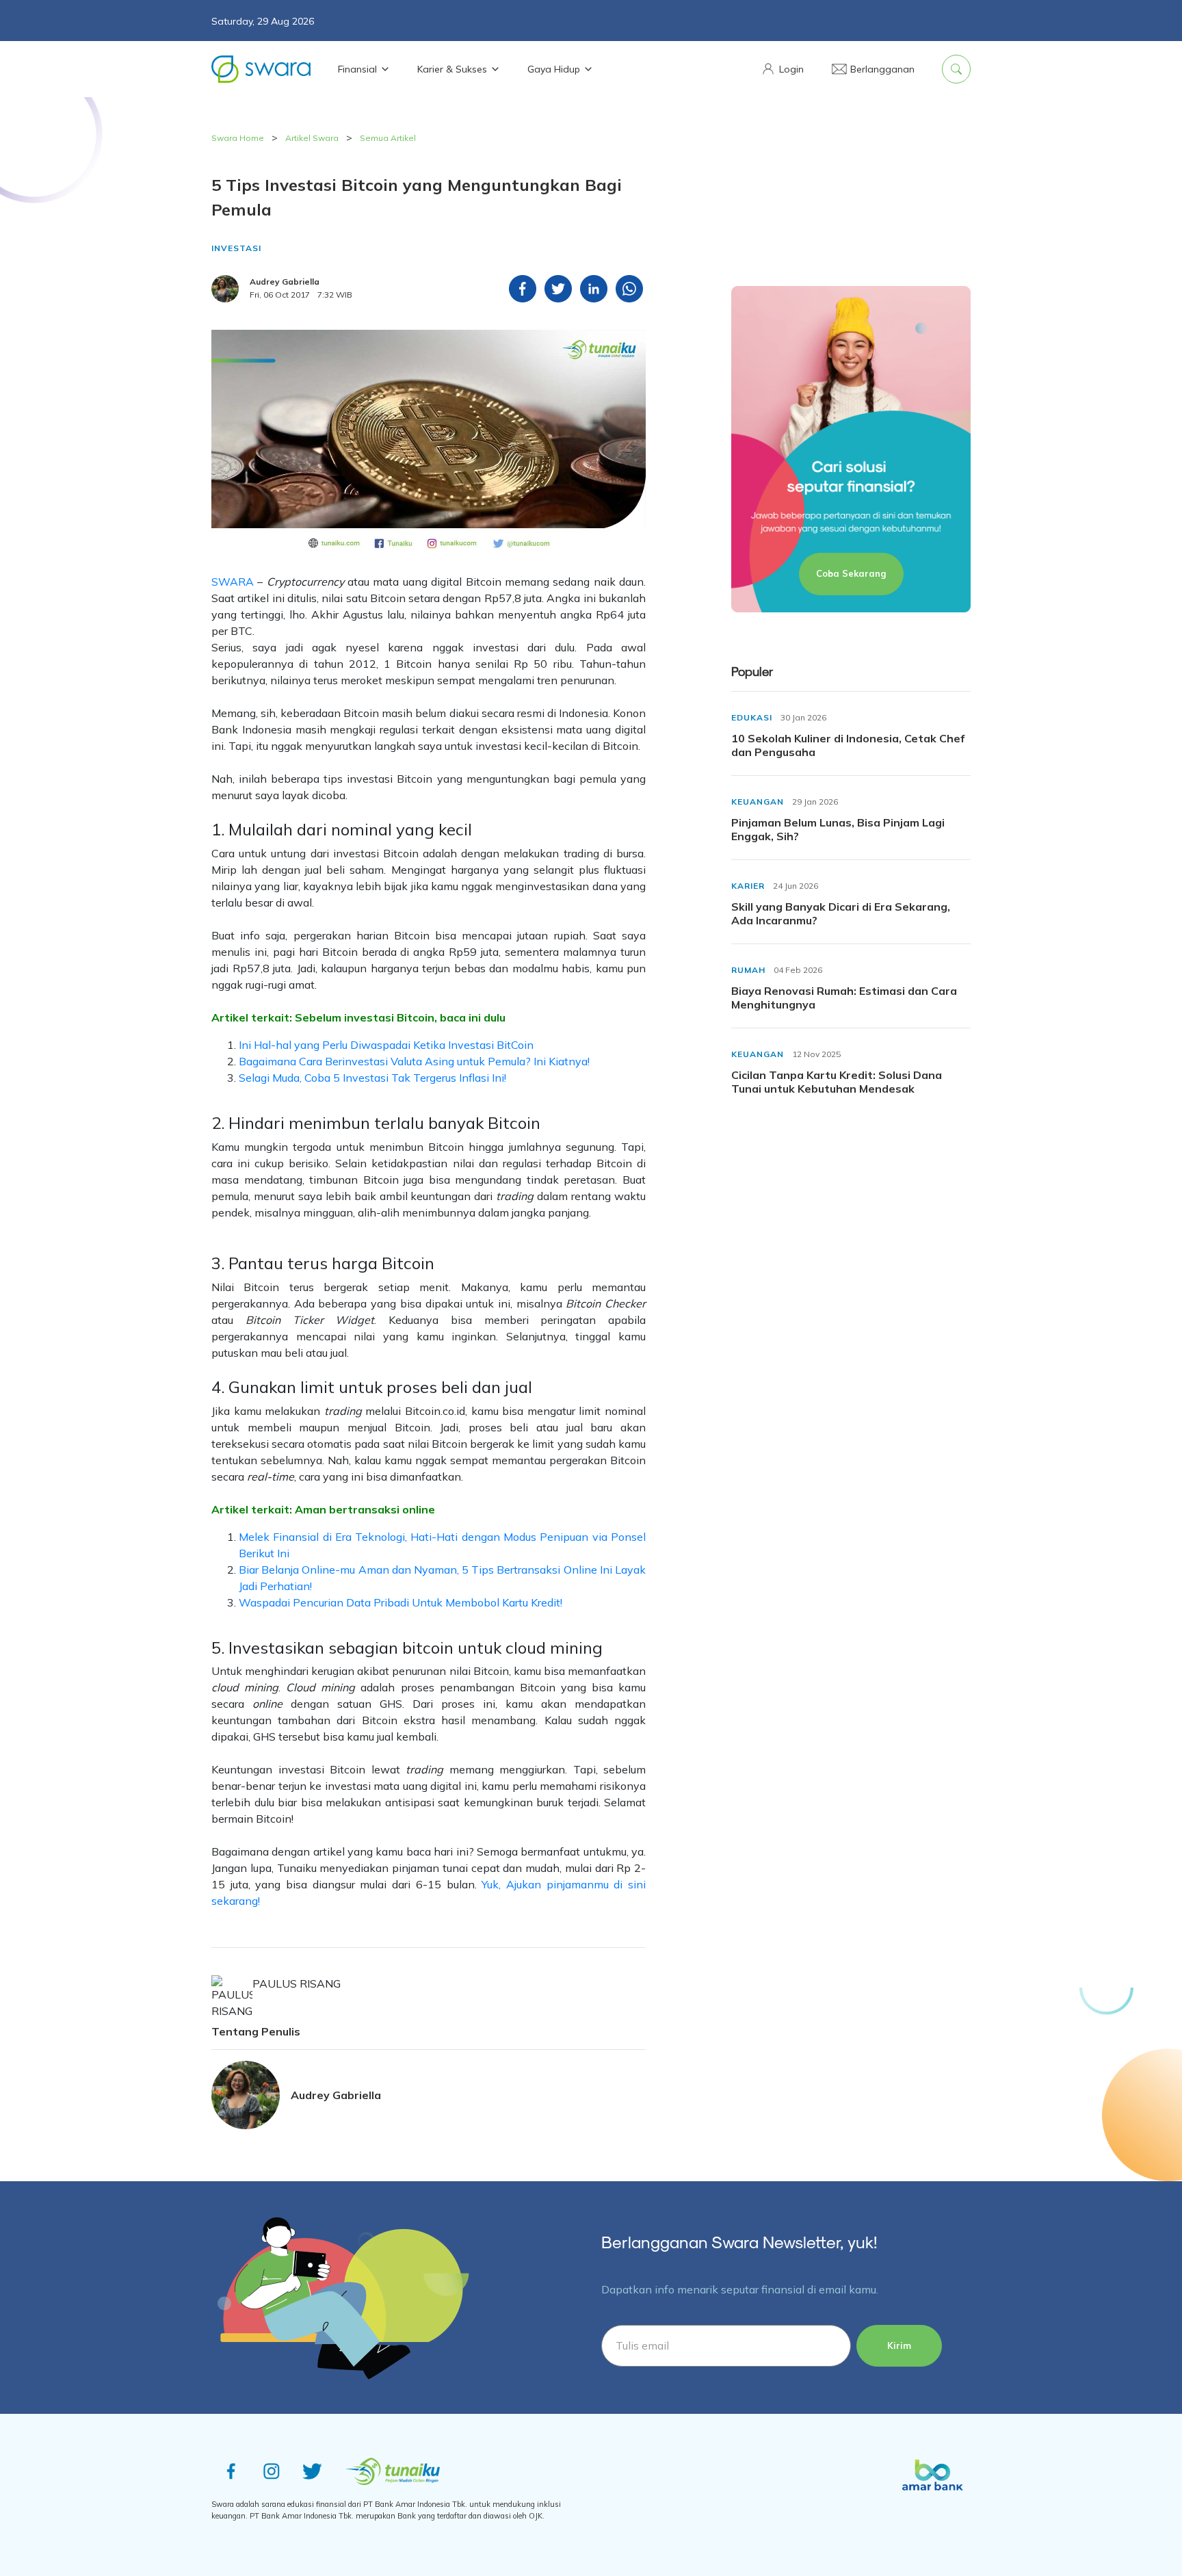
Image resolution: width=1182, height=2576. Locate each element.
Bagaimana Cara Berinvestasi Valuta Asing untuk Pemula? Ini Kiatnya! (414, 1061)
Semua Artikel (388, 138)
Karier (748, 886)
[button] (782, 69)
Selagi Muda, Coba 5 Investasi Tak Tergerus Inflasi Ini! (372, 1078)
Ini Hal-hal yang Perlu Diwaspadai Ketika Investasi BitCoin (386, 1045)
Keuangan (758, 802)
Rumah (748, 970)
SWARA (233, 582)
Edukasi (752, 717)
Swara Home (238, 138)
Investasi (236, 248)
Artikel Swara (312, 138)
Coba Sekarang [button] (851, 573)
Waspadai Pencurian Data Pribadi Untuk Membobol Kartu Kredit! (400, 1602)
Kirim (899, 2345)
